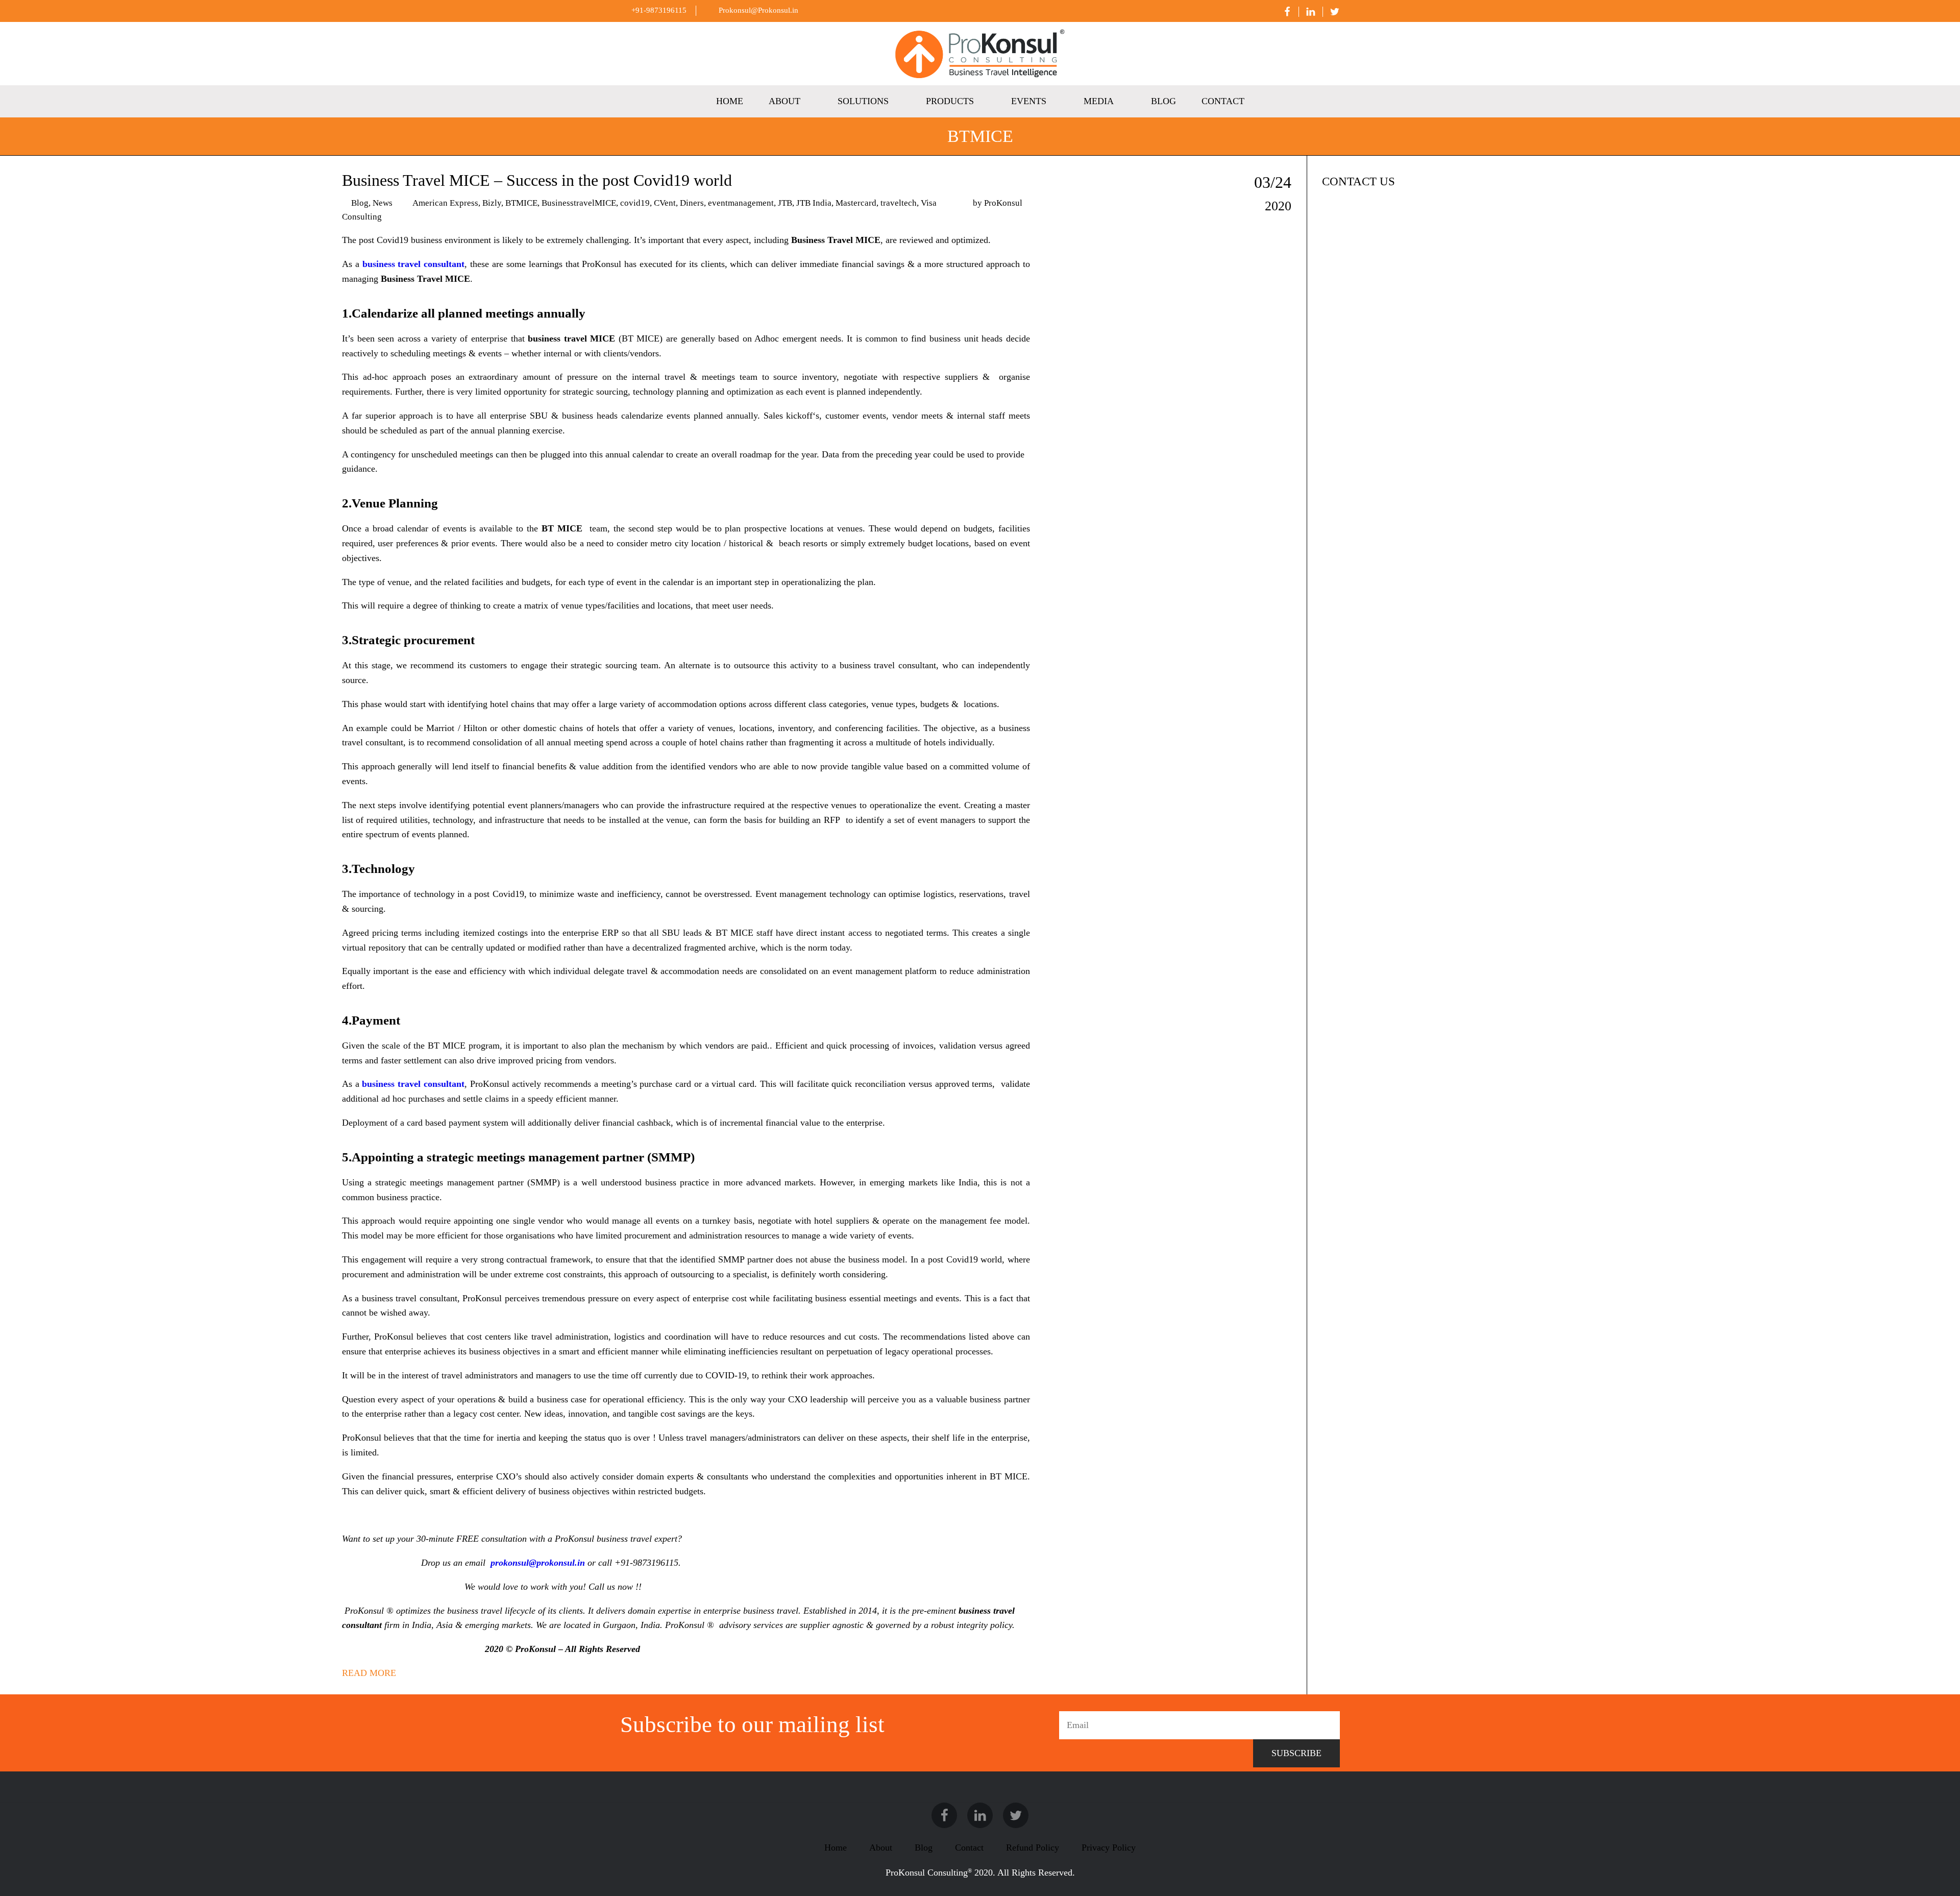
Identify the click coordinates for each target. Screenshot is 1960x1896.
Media (1099, 101)
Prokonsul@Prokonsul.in (757, 10)
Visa (929, 203)
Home (730, 101)
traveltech (899, 203)
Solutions (863, 101)
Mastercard (856, 203)
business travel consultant (413, 1084)
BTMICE (521, 203)
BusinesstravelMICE (579, 203)
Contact (1223, 101)
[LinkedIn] (1307, 12)
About (785, 101)
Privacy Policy (1109, 1848)
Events (1029, 101)
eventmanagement (741, 203)
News (383, 203)
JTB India (814, 203)
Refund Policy (1033, 1848)
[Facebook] (1284, 12)
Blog (1163, 101)
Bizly (492, 203)
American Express (445, 203)
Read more (369, 1673)
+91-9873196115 (658, 10)
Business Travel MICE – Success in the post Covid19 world (537, 180)
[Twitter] (1331, 12)
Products (950, 101)
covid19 (635, 203)
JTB (785, 203)
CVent (665, 203)
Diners (692, 203)
